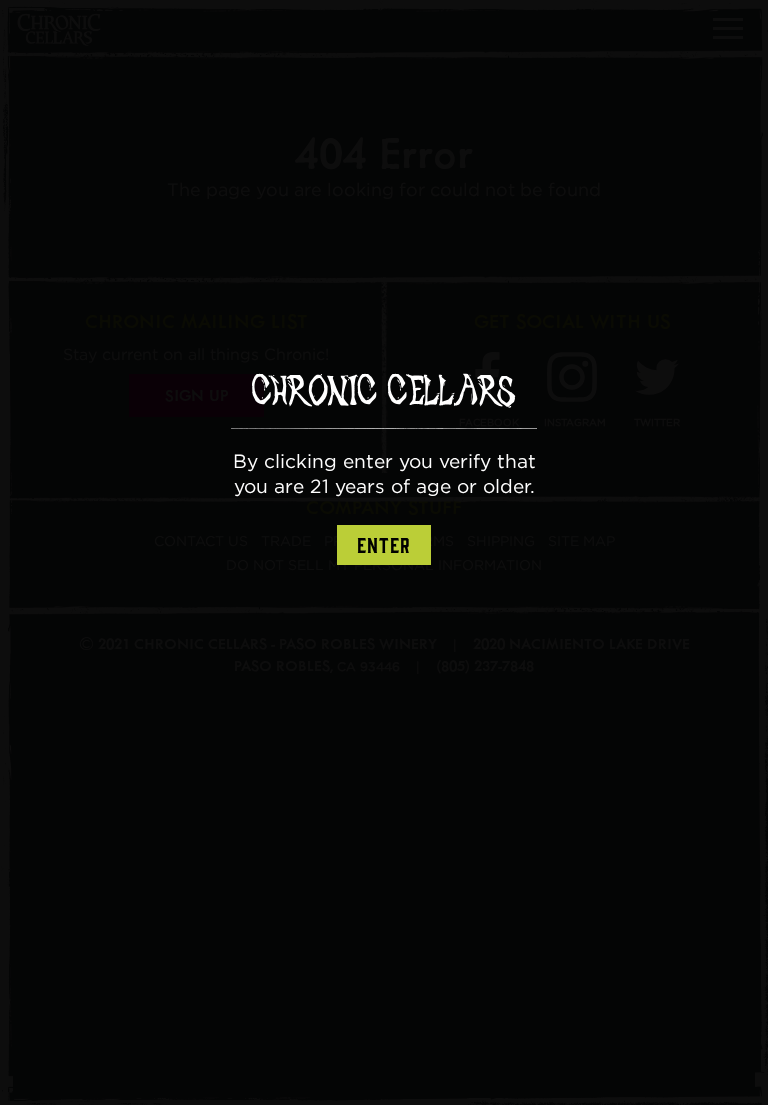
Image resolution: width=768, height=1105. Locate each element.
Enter (384, 546)
